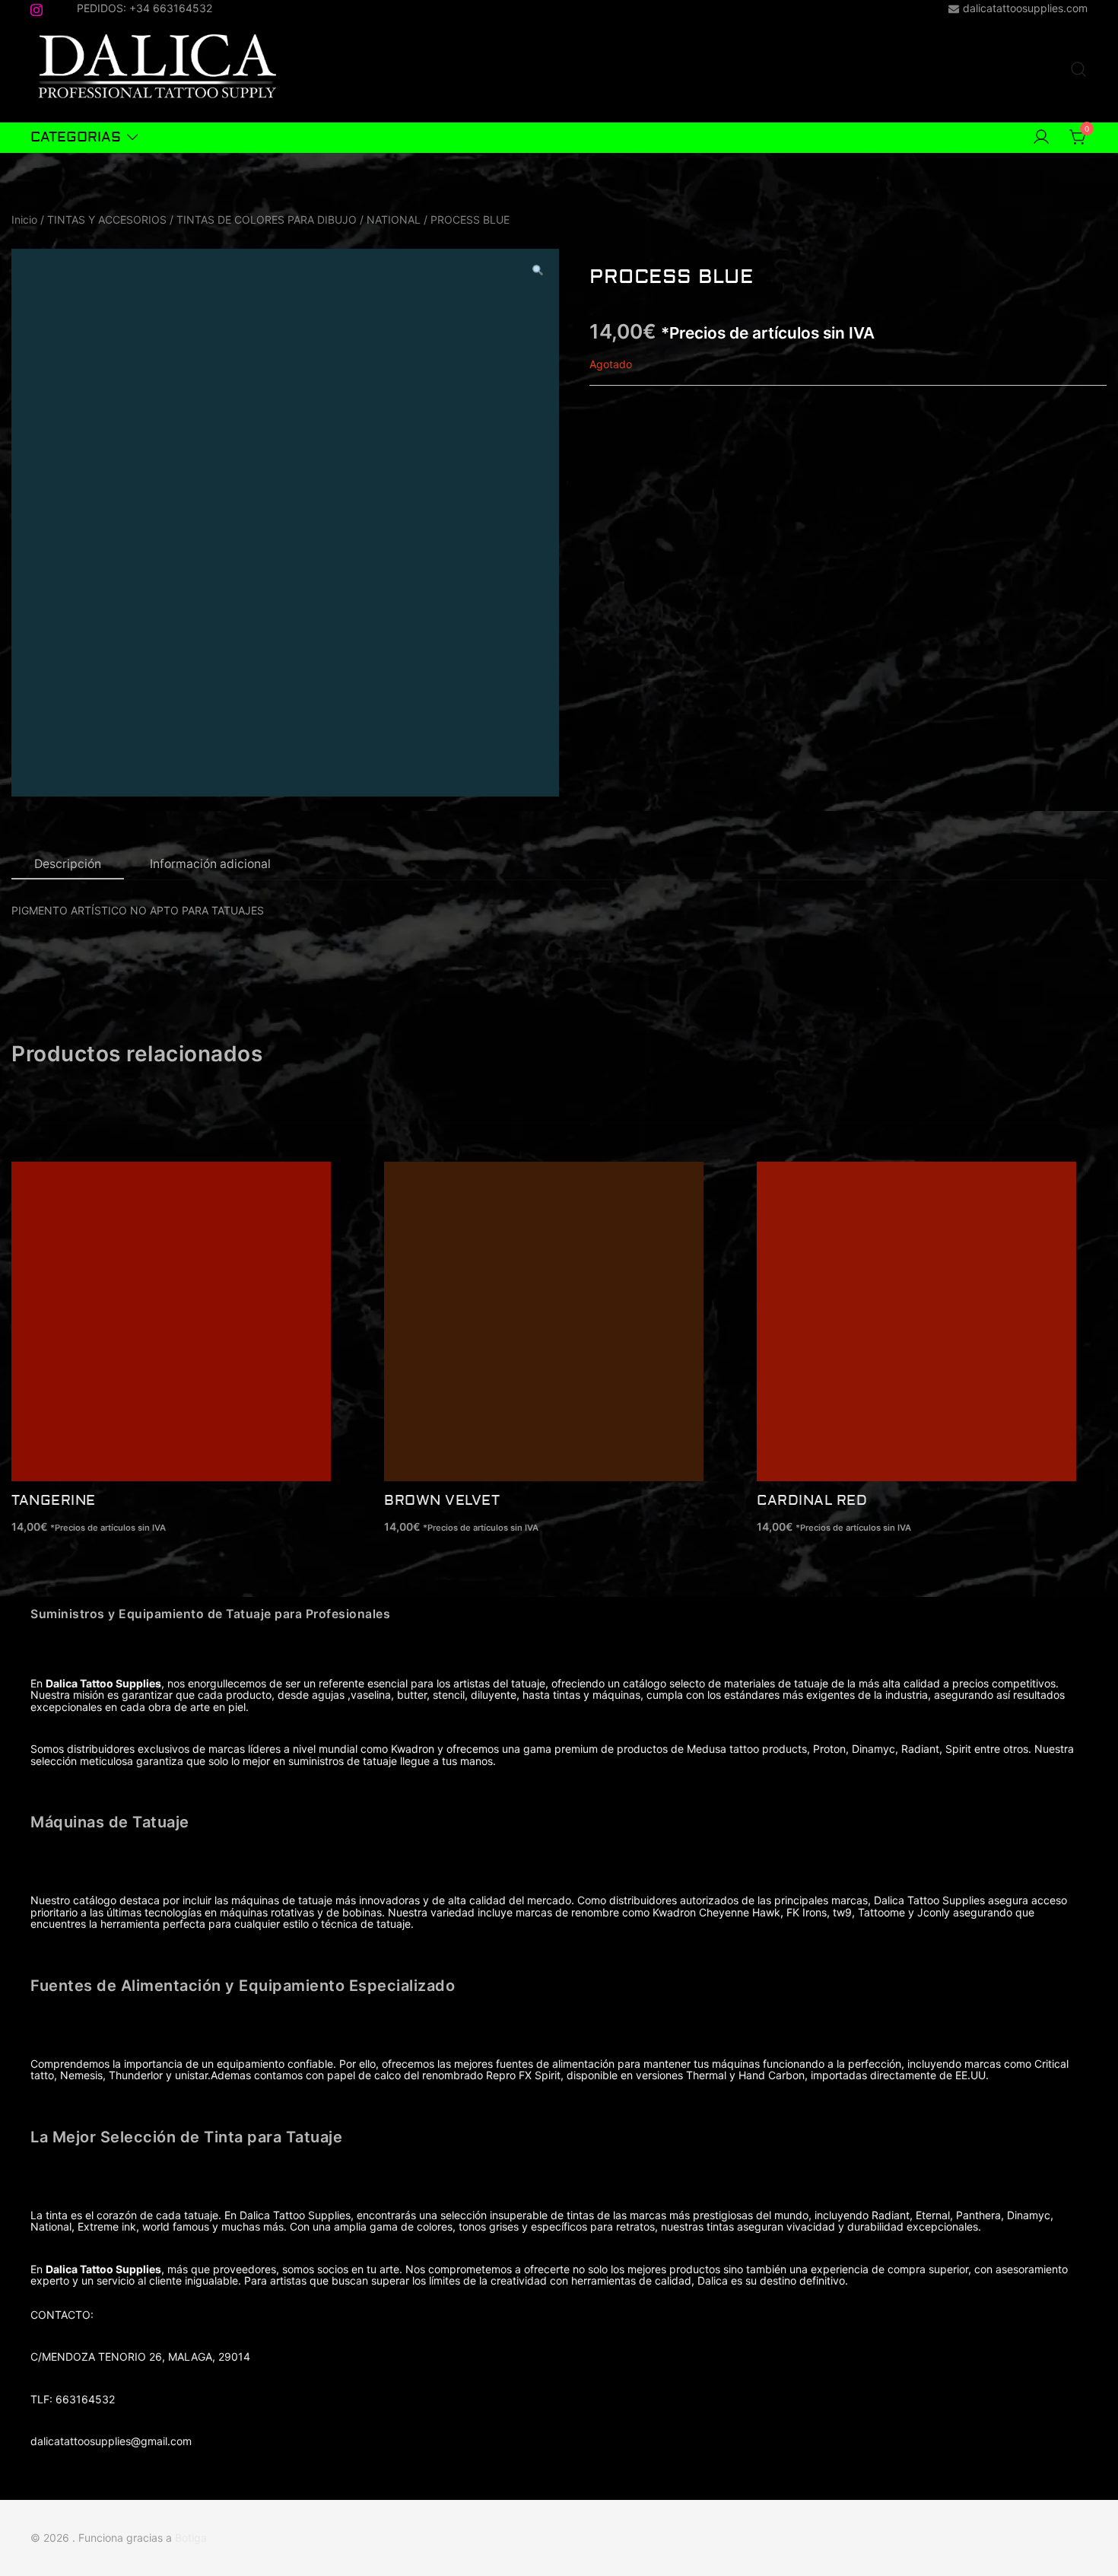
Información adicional (210, 864)
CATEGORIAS (76, 137)
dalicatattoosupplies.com (1025, 8)
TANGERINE (54, 1501)
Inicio (24, 219)
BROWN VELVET (442, 1501)
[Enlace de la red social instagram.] (37, 7)
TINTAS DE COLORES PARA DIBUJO (267, 219)
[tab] (68, 865)
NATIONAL (394, 219)
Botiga (191, 2538)
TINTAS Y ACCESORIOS (107, 219)
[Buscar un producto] (1078, 70)
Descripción (68, 864)
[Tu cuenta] (1041, 138)
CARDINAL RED (812, 1501)
